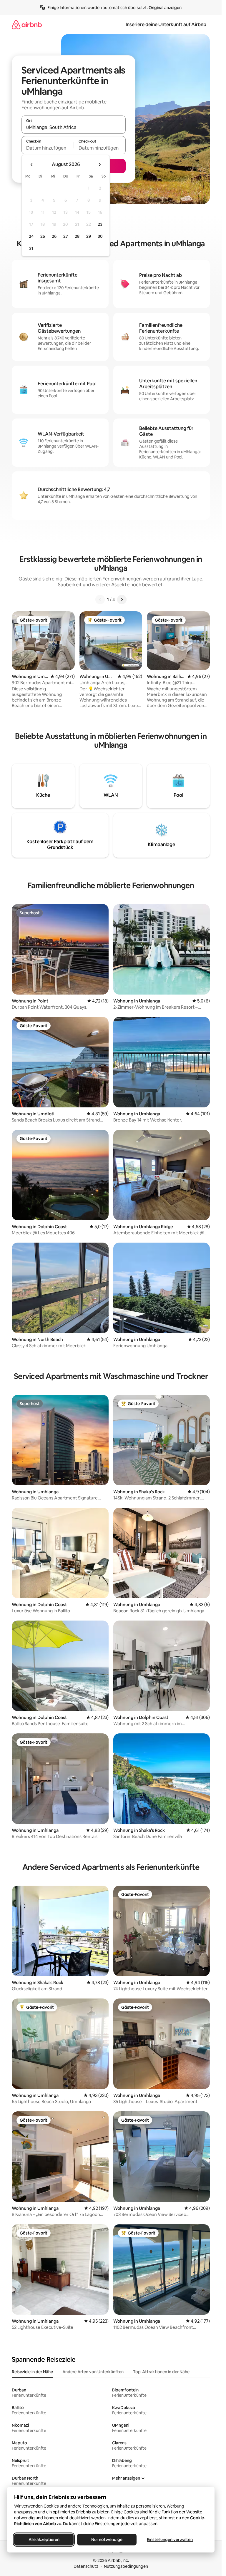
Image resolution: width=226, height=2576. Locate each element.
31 (31, 248)
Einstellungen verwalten (170, 2540)
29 (89, 236)
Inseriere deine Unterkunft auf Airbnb (166, 25)
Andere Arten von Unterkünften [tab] (93, 2372)
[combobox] (74, 127)
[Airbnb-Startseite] (27, 25)
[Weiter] (122, 600)
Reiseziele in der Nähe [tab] (32, 2372)
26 (54, 236)
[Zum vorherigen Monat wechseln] (32, 165)
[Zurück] (100, 600)
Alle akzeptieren (44, 2540)
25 (43, 236)
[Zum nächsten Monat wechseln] (99, 165)
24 (31, 236)
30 (100, 236)
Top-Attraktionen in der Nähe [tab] (161, 2372)
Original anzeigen (165, 8)
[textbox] (48, 148)
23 (100, 224)
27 (66, 236)
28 (77, 236)
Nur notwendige (107, 2540)
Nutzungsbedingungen (126, 2566)
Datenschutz (86, 2566)
